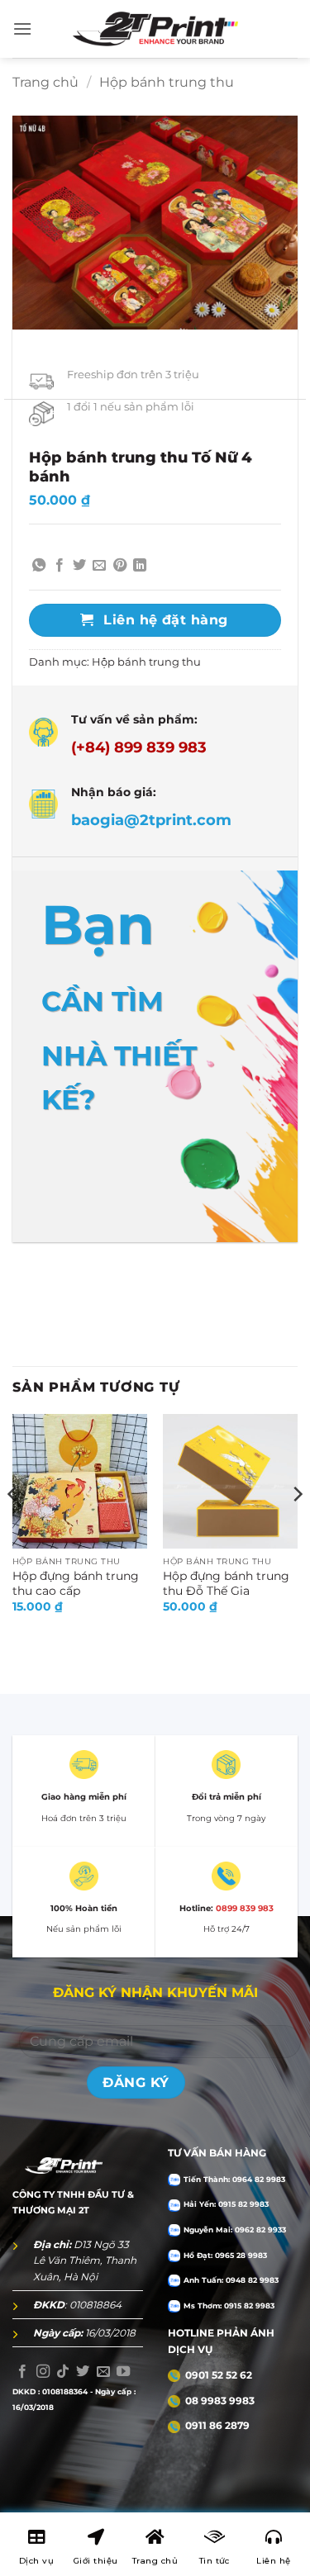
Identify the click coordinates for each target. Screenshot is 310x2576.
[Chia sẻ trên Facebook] (60, 566)
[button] (22, 28)
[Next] (297, 1528)
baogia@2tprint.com (151, 820)
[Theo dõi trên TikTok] (63, 2372)
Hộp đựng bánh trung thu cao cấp (76, 1583)
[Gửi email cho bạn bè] (99, 566)
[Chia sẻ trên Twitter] (79, 566)
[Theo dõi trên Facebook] (22, 2372)
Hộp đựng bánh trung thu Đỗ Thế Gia (226, 1583)
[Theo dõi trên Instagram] (43, 2372)
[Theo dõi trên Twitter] (83, 2372)
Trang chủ (45, 82)
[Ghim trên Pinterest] (120, 566)
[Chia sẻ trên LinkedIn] (140, 566)
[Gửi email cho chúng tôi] (103, 2372)
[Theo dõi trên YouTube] (123, 2372)
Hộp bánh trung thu (167, 82)
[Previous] (13, 1528)
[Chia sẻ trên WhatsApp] (39, 566)
